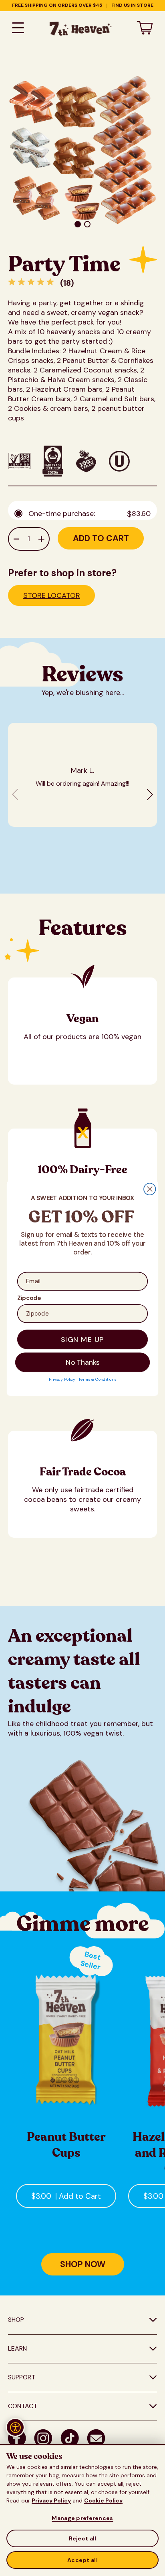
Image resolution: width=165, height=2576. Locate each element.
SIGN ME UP (82, 1339)
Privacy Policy (51, 2500)
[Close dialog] (150, 1189)
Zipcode (29, 1298)
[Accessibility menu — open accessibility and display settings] (15, 2427)
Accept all (82, 2560)
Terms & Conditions (97, 1379)
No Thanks (83, 1362)
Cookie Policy (103, 2500)
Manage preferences (82, 2518)
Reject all (83, 2538)
